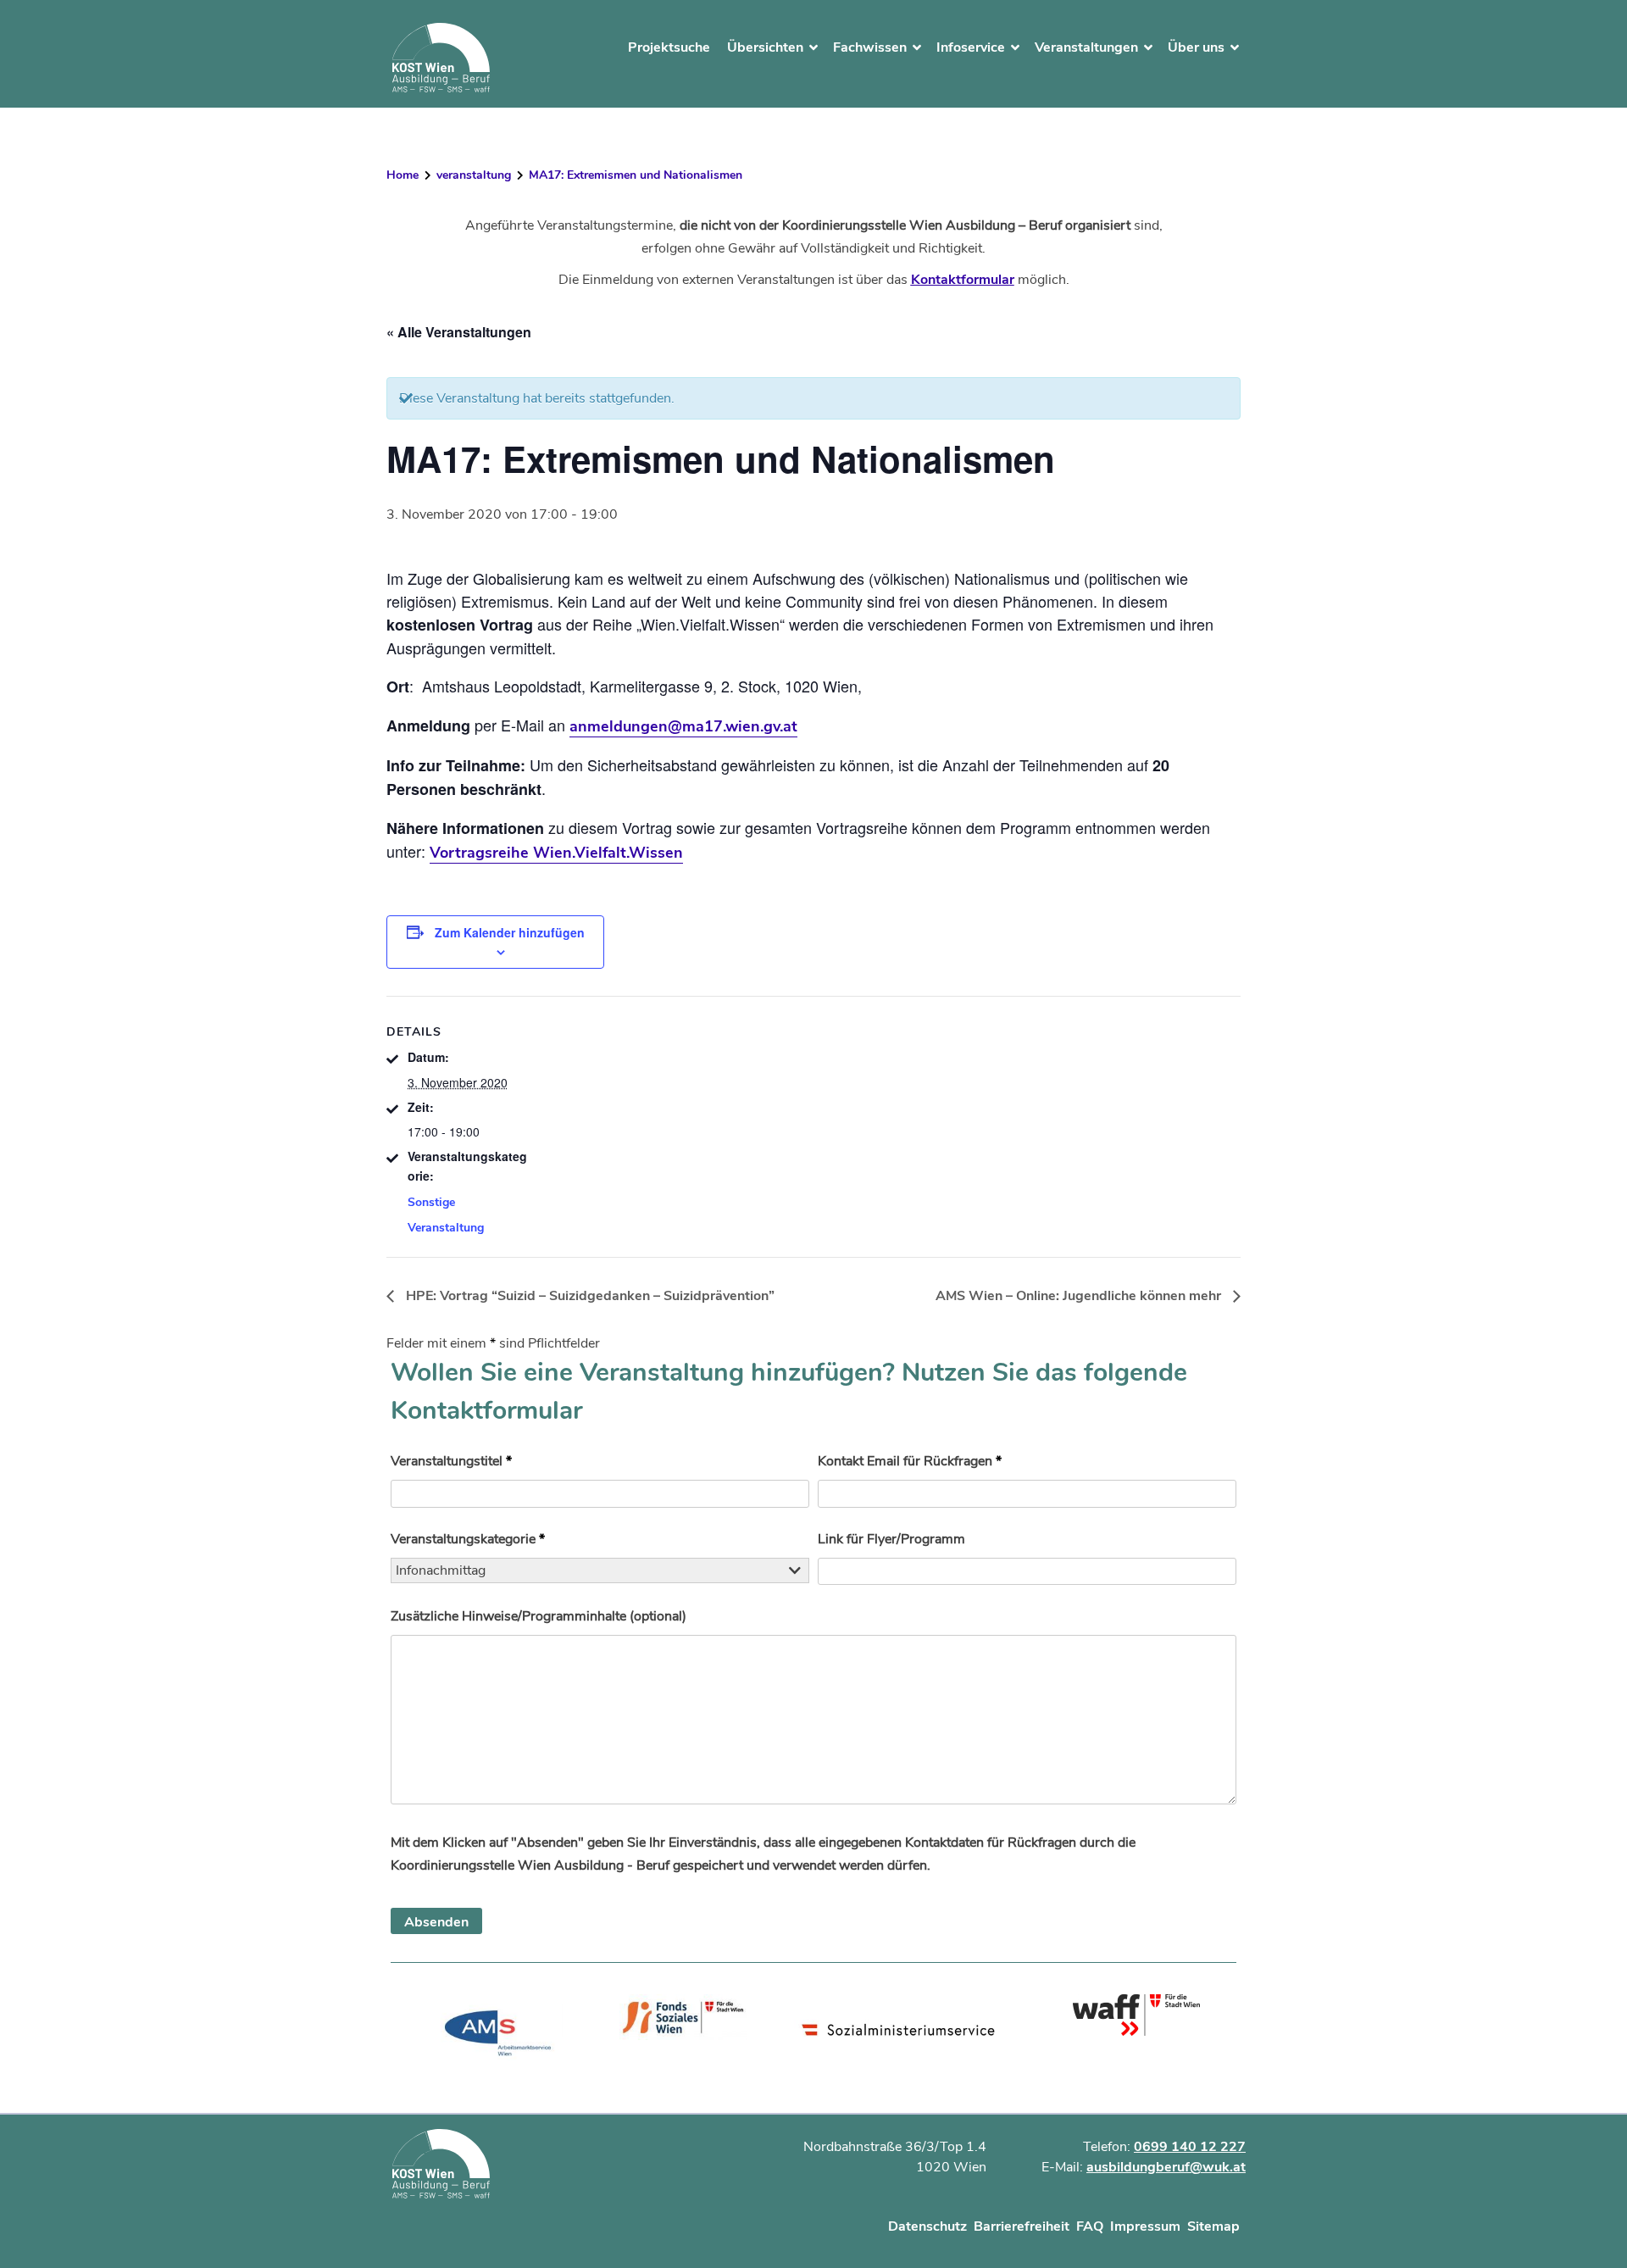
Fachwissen (870, 47)
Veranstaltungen (1086, 47)
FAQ (1090, 2226)
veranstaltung (474, 175)
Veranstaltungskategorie (468, 1539)
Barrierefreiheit (1022, 2226)
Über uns (1196, 47)
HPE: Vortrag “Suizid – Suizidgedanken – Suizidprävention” (589, 1296)
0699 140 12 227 (1190, 2147)
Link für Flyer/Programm (891, 1539)
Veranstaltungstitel (451, 1461)
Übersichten (765, 47)
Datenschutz (927, 2226)
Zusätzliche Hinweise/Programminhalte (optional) (539, 1616)
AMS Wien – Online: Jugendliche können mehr (1080, 1296)
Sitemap (1213, 2226)
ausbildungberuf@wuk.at (1166, 2167)
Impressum (1145, 2226)
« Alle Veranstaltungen (459, 332)
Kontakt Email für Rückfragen (910, 1461)
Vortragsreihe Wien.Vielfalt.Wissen (556, 853)
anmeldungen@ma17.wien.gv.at (683, 726)
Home (403, 175)
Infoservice (971, 47)
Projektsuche (669, 47)
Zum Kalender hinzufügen (510, 932)
